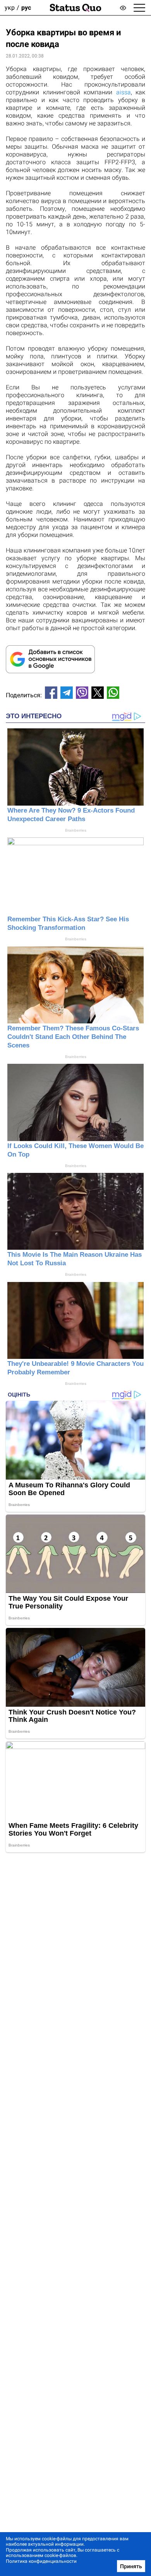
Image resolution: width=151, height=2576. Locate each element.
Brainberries (76, 830)
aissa (124, 92)
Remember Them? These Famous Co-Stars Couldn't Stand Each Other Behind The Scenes (73, 1037)
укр (10, 8)
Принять (131, 2566)
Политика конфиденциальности (41, 2561)
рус (26, 8)
